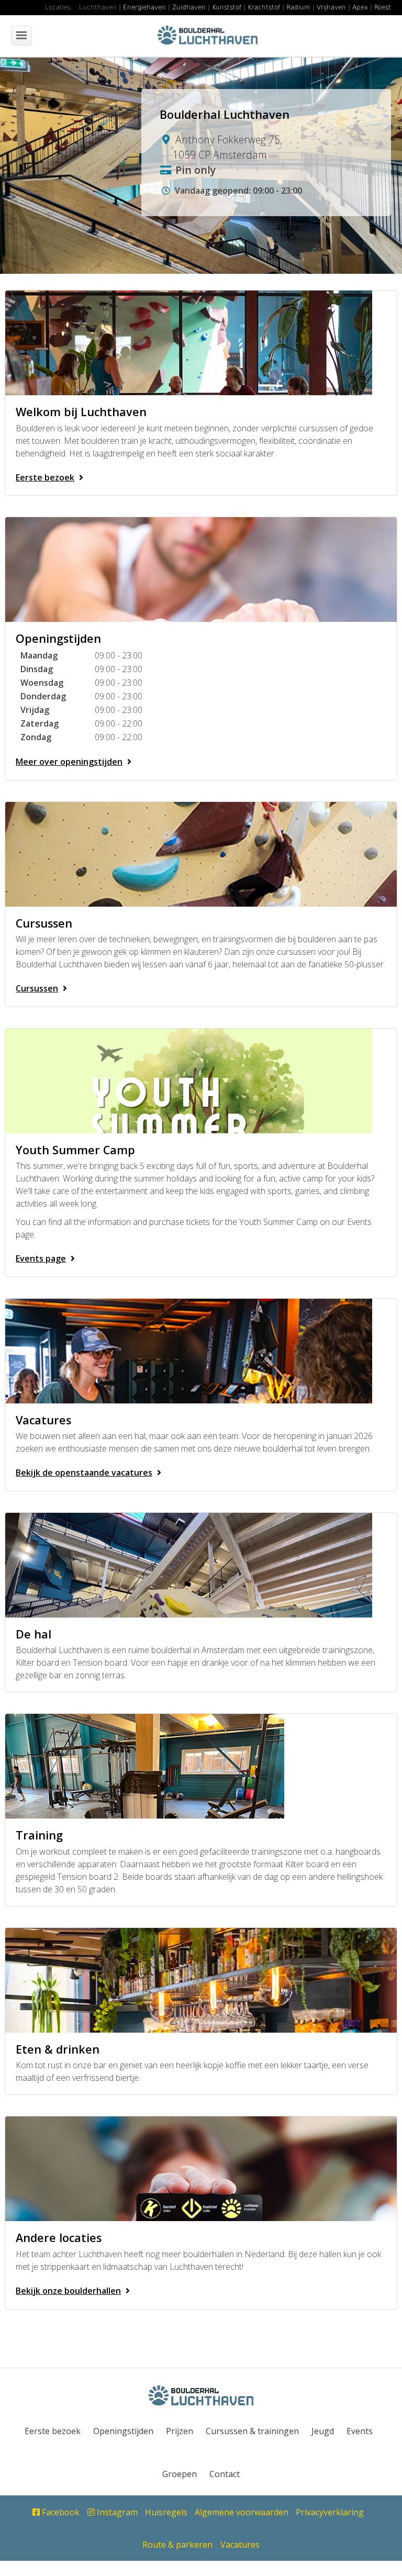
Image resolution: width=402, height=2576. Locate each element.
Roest (383, 7)
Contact (225, 2474)
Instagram (116, 2512)
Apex (360, 7)
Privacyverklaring (330, 2512)
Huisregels (166, 2512)
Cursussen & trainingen (252, 2431)
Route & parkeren (177, 2545)
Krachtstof (264, 7)
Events (360, 2431)
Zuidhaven (189, 7)
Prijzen (180, 2431)
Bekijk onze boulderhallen (68, 2291)
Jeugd (323, 2431)
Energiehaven (144, 7)
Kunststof (227, 7)
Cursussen (37, 988)
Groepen (180, 2474)
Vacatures (240, 2545)
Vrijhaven (331, 7)
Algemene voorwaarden (242, 2512)
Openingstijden (123, 2431)
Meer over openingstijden (69, 762)
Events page (41, 1258)
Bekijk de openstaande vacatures (84, 1473)
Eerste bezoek (45, 477)
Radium (298, 7)
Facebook (60, 2512)
